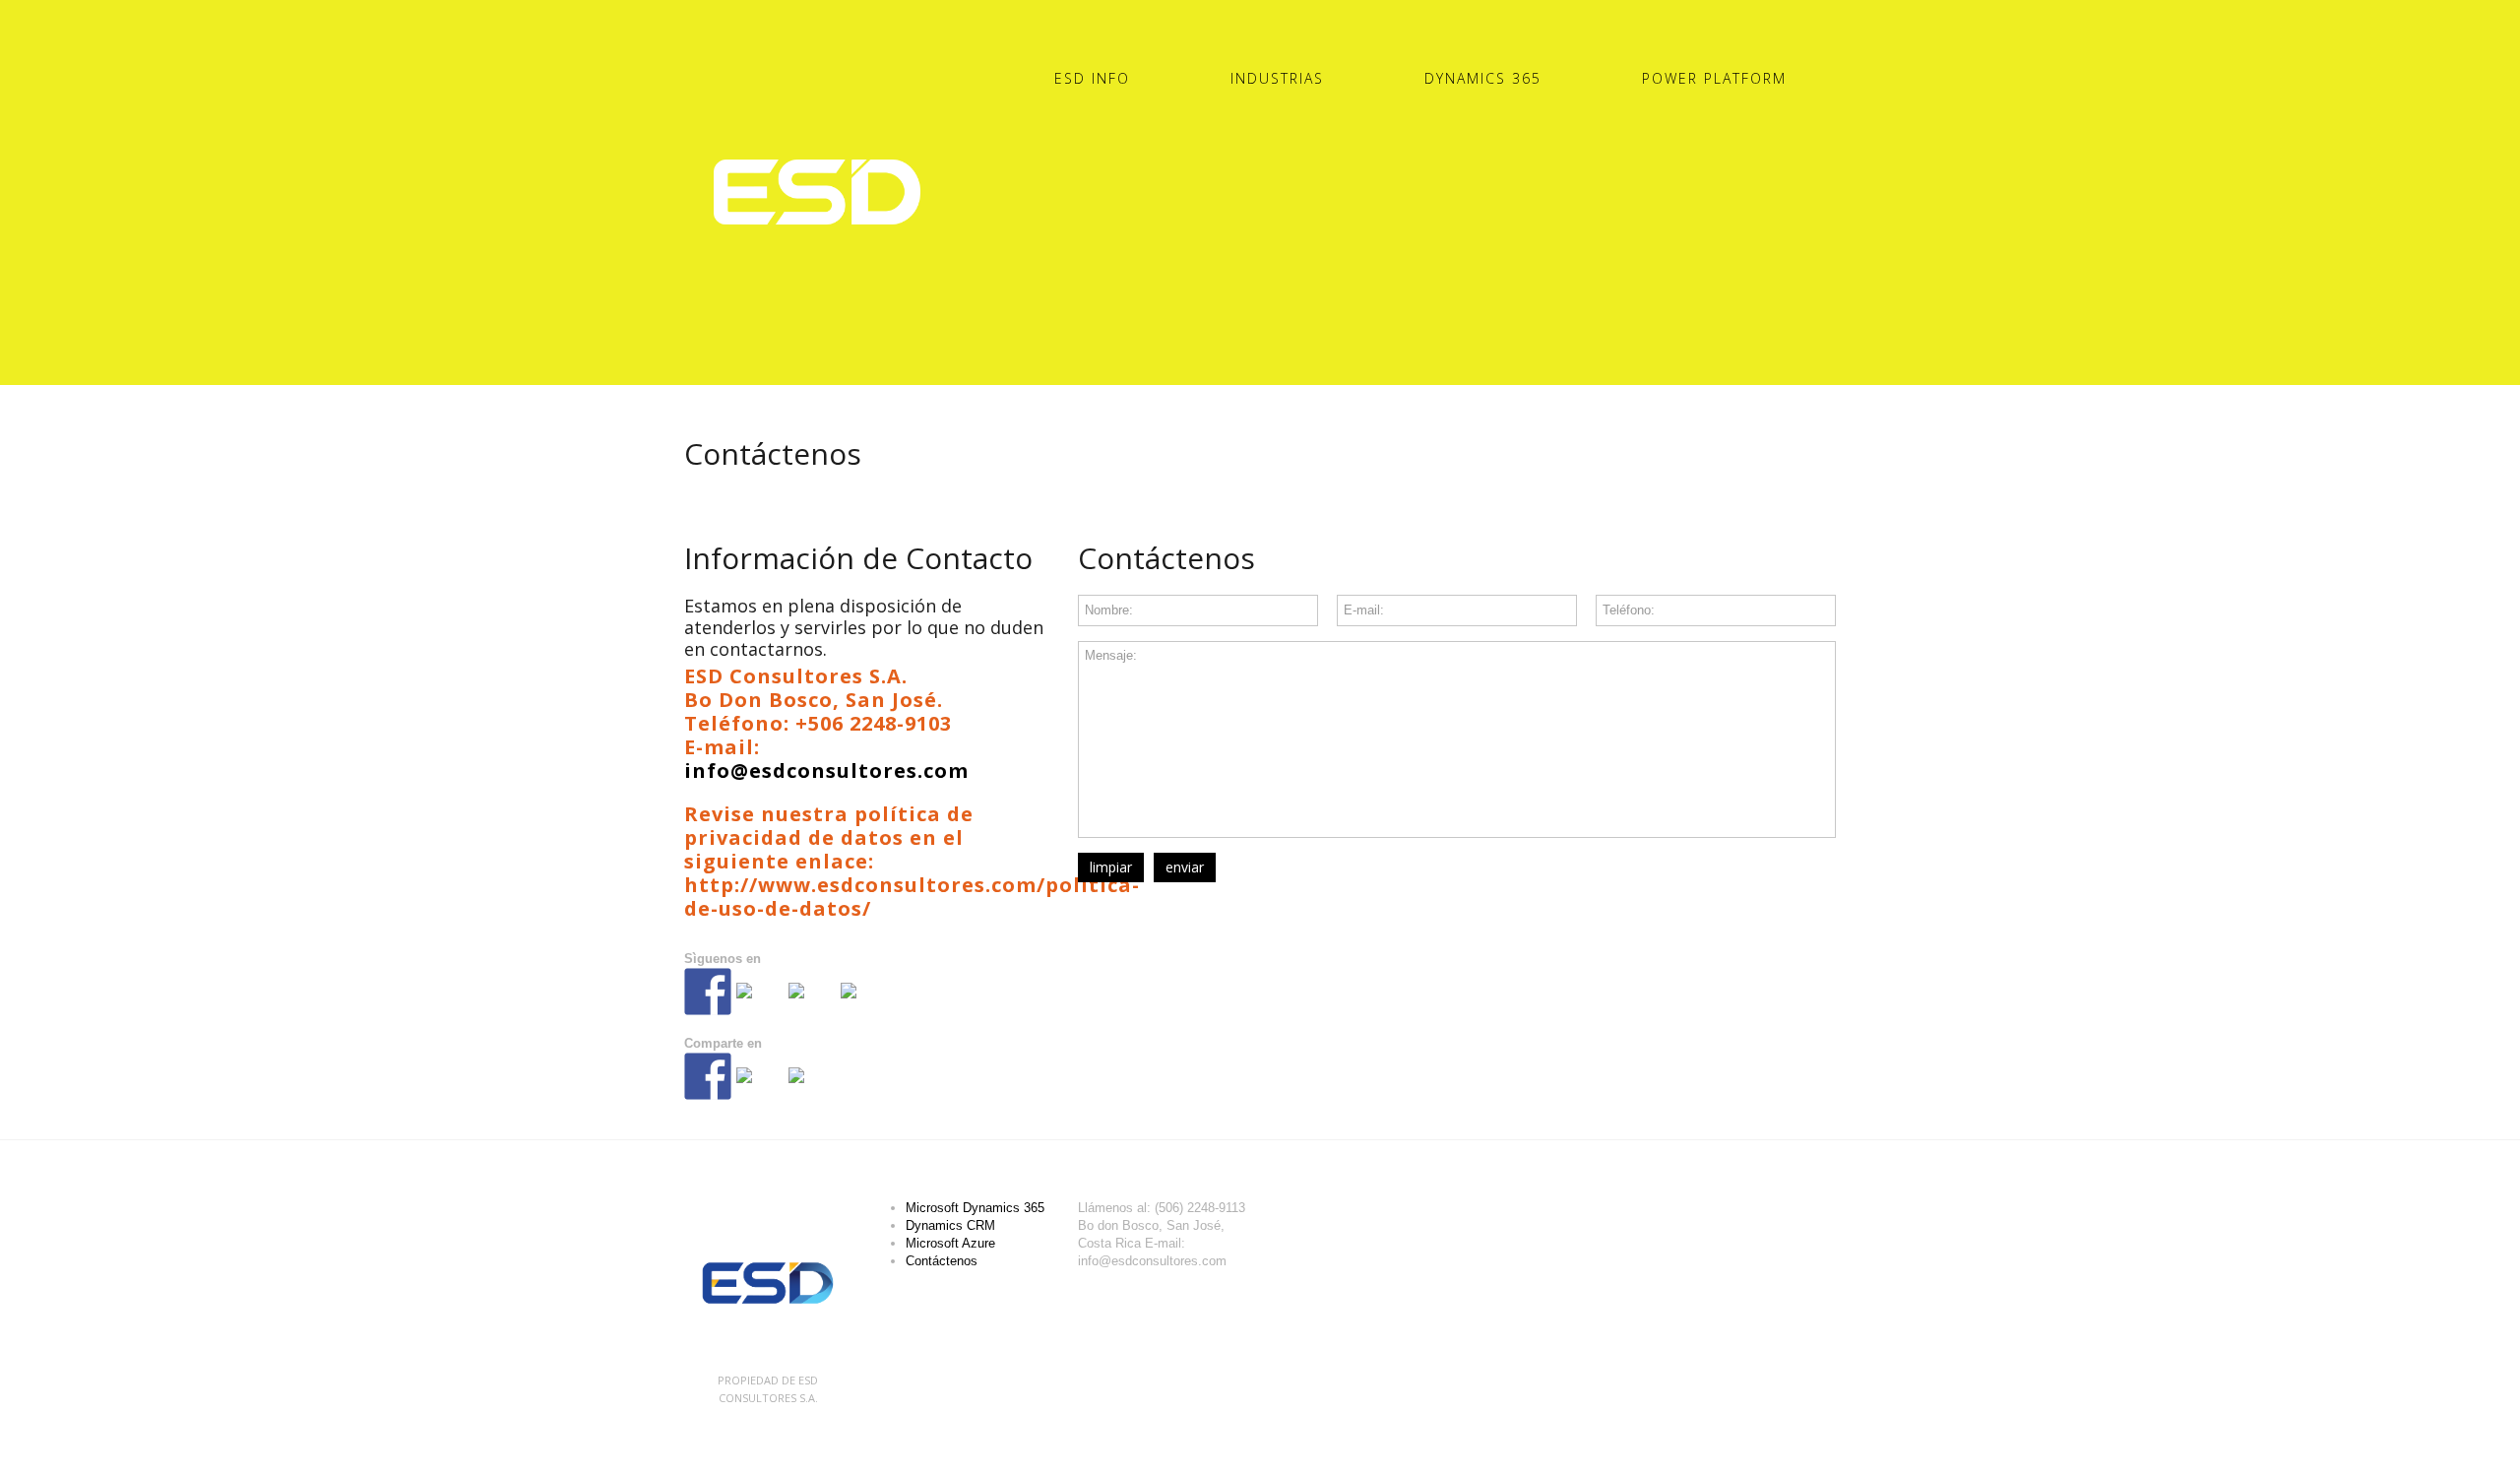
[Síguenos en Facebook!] (708, 992)
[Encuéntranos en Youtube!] (864, 1006)
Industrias (1277, 78)
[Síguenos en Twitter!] (760, 1006)
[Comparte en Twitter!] (760, 1091)
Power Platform (1714, 78)
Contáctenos (942, 1261)
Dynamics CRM (950, 1225)
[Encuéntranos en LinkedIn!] (812, 1006)
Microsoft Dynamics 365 (975, 1208)
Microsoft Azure (950, 1243)
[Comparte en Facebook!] (708, 1076)
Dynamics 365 (1483, 78)
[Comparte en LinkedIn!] (812, 1091)
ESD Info (1092, 78)
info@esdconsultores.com (826, 771)
